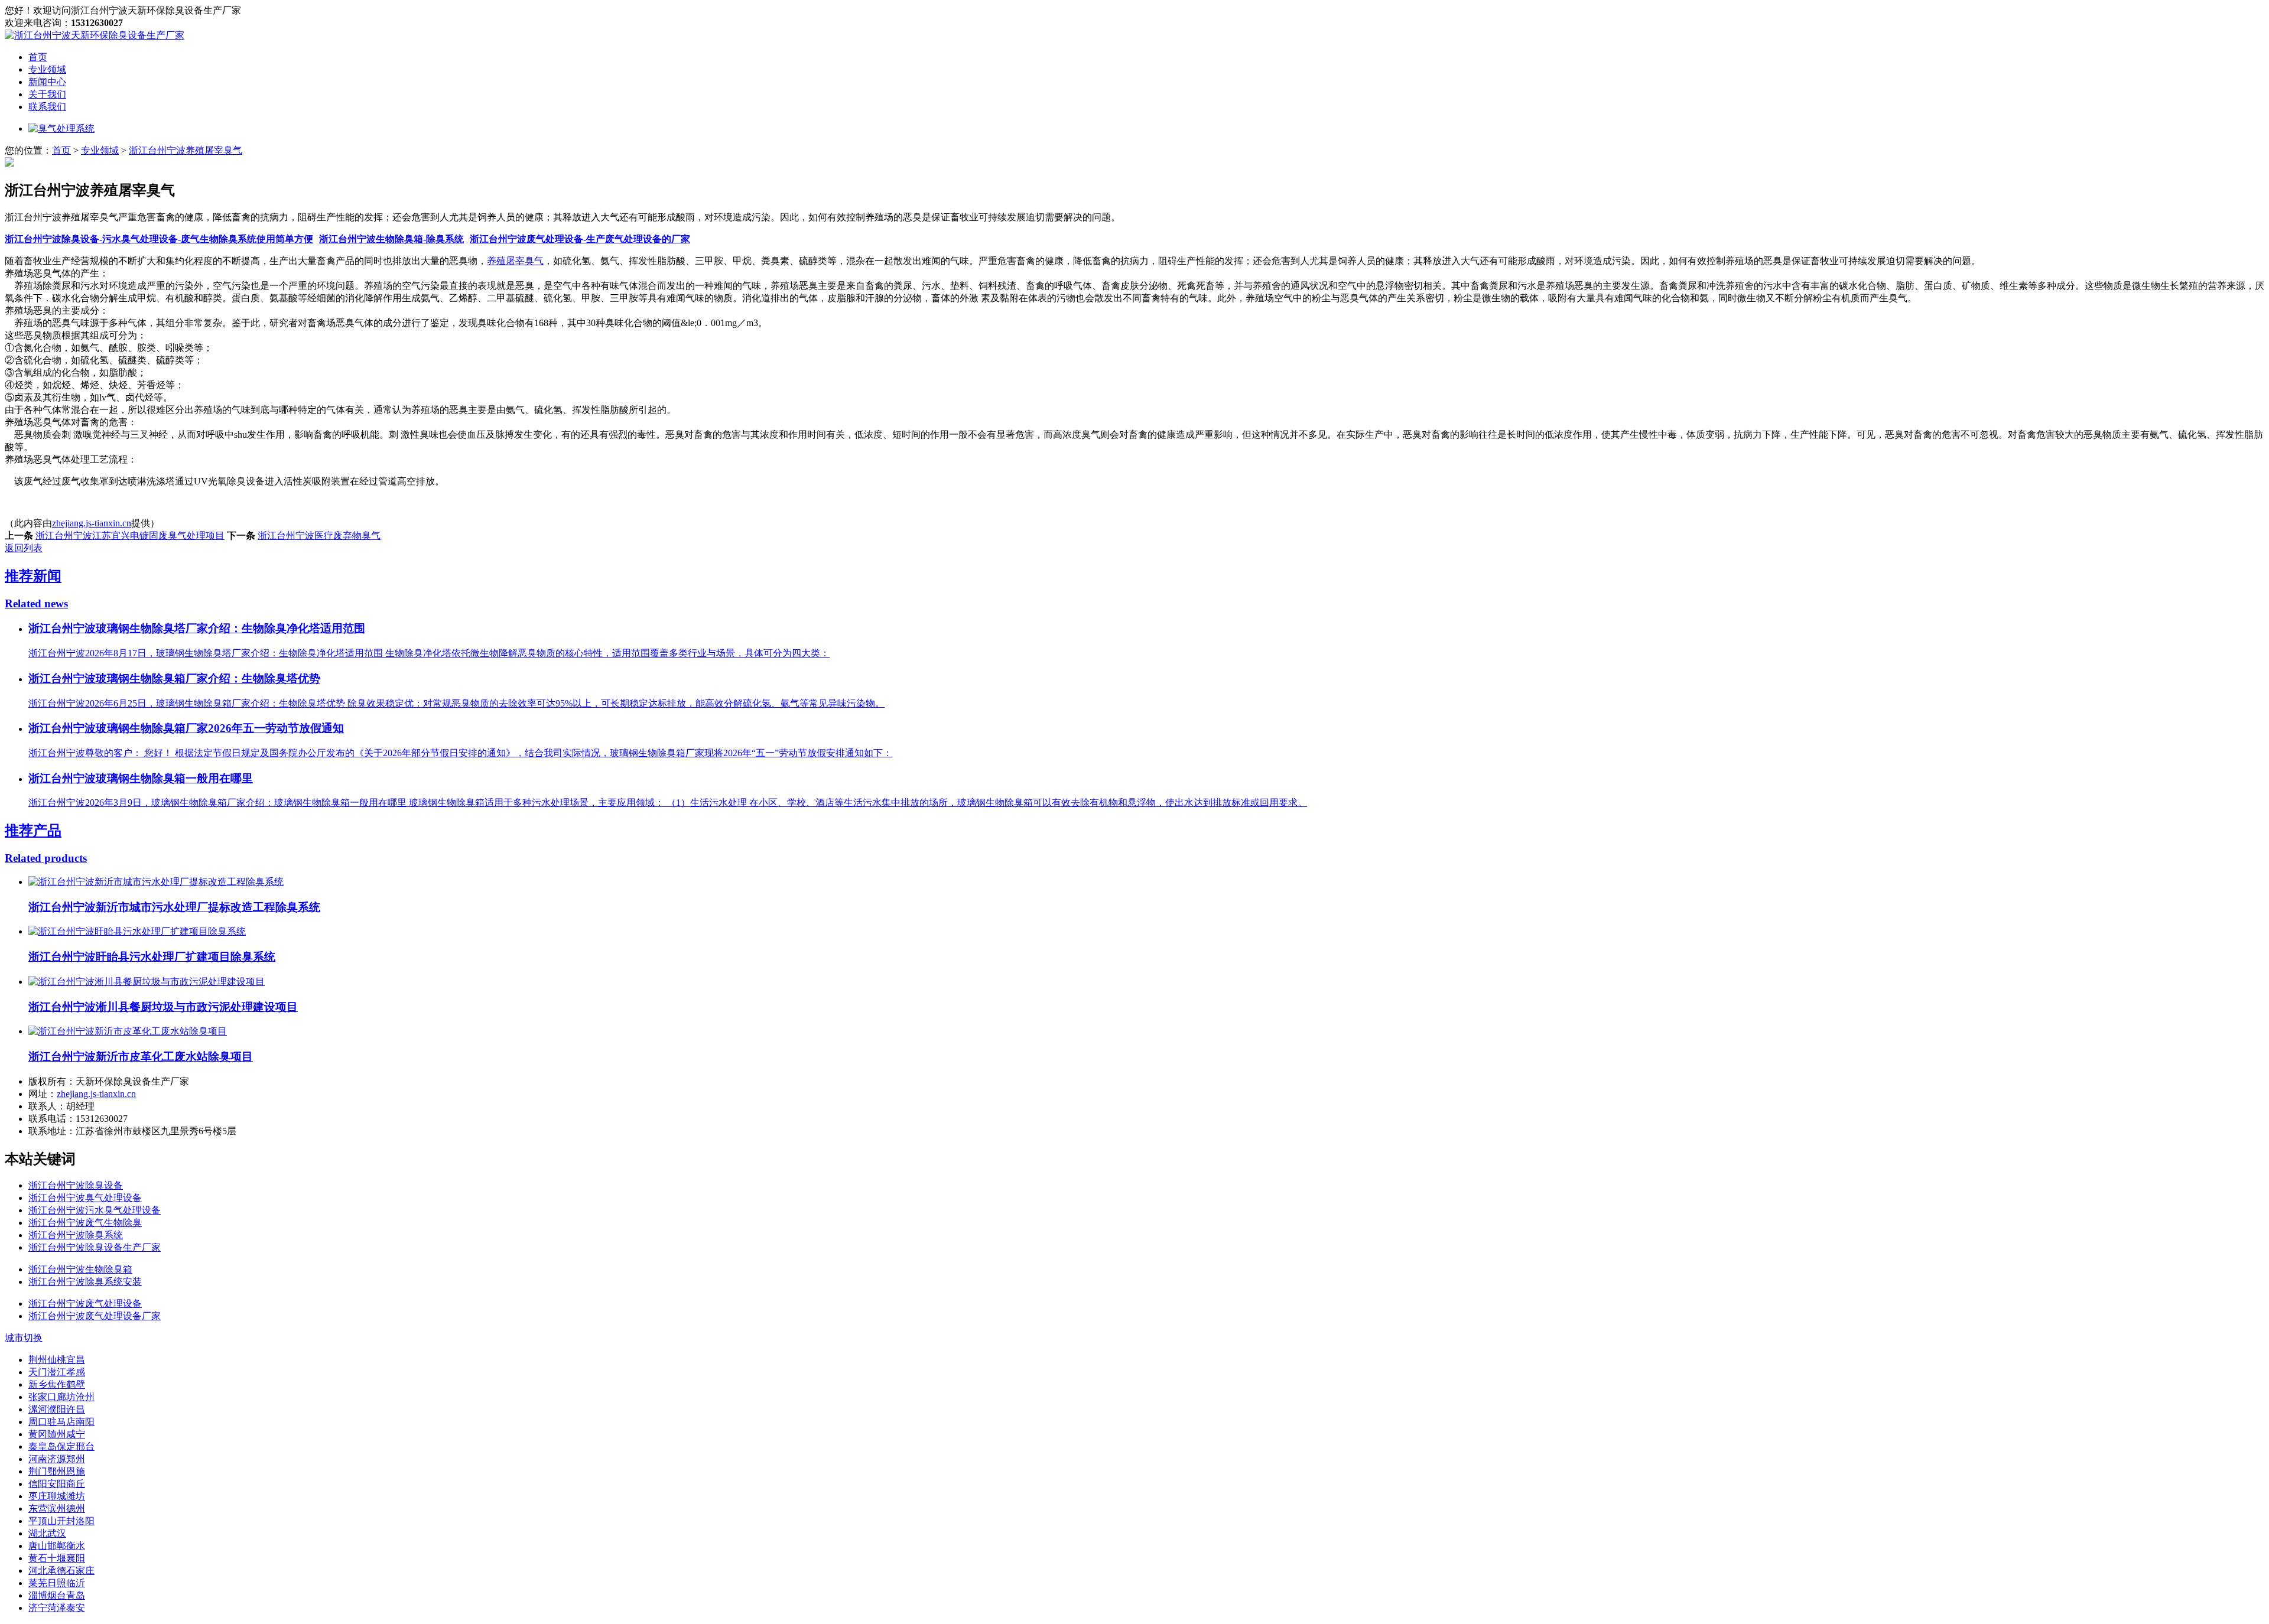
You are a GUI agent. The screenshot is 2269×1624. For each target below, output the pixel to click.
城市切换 (24, 1338)
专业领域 (47, 69)
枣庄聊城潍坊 (57, 1496)
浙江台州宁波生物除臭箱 (80, 1269)
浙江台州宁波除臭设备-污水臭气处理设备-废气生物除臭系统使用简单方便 (159, 239)
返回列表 (24, 548)
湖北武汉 (47, 1533)
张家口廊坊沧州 (61, 1397)
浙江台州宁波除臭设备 (76, 1185)
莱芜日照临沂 (57, 1583)
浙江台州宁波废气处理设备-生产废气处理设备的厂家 (580, 239)
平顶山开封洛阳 (61, 1521)
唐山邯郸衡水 (57, 1546)
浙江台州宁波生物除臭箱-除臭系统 (391, 239)
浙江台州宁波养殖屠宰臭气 (186, 150)
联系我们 (47, 107)
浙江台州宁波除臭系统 (76, 1235)
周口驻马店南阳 (61, 1422)
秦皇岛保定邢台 (61, 1446)
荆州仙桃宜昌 (57, 1360)
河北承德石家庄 (61, 1571)
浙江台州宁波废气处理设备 (85, 1304)
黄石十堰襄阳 (57, 1558)
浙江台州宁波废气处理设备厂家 (95, 1316)
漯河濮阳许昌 (57, 1409)
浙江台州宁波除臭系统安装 (85, 1282)
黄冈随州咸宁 (57, 1434)
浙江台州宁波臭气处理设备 (85, 1198)
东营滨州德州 (57, 1509)
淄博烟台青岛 (57, 1595)
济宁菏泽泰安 (57, 1608)
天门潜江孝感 (57, 1372)
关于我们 (47, 94)
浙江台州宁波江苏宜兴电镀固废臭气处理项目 (130, 536)
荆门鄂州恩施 (57, 1471)
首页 (38, 57)
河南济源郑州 (57, 1459)
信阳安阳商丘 (57, 1484)
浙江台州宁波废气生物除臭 (85, 1223)
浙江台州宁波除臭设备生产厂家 (95, 1247)
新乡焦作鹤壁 (57, 1384)
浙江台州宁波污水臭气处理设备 (95, 1210)
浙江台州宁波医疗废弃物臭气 (319, 536)
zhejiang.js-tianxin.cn (92, 523)
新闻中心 (47, 82)
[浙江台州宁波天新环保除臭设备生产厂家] (95, 35)
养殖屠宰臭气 (515, 261)
